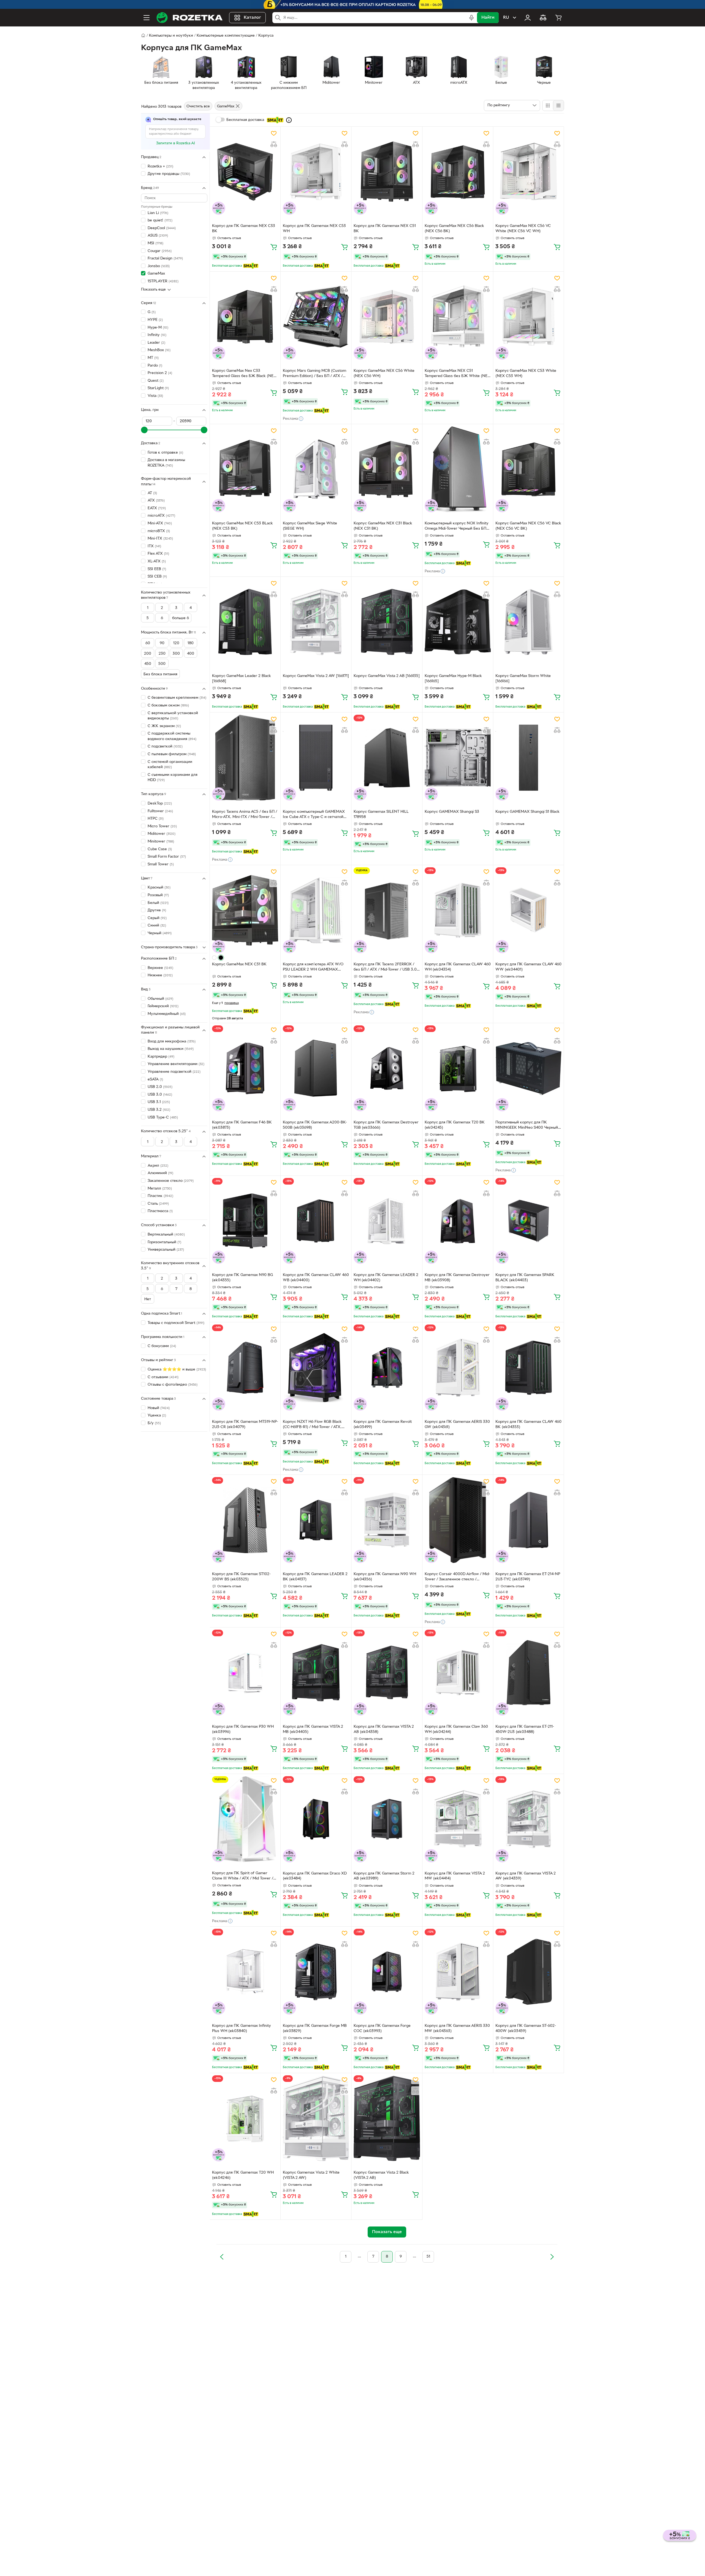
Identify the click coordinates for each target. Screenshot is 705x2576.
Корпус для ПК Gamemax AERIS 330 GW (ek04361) (457, 1424)
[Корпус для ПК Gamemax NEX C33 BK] (245, 172)
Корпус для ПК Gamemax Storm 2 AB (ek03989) (384, 1876)
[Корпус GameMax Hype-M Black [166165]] (458, 622)
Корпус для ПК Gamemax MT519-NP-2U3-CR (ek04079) (245, 1424)
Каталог (252, 18)
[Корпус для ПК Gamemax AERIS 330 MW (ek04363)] (458, 1972)
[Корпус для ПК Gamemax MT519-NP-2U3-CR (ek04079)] (245, 1367)
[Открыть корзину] (558, 18)
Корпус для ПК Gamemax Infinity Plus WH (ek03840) (242, 2028)
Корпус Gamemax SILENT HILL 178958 (381, 814)
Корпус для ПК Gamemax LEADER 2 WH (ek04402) (386, 1278)
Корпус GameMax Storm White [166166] (523, 679)
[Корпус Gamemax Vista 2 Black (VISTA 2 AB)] (387, 2118)
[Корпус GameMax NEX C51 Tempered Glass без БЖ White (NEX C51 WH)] (458, 317)
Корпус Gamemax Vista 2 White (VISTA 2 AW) (311, 2175)
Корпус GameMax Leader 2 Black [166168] (242, 679)
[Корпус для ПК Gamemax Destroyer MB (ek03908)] (458, 1221)
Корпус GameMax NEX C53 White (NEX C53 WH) (526, 373)
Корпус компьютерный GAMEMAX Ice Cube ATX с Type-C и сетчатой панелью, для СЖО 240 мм (314, 815)
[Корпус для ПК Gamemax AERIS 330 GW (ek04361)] (458, 1367)
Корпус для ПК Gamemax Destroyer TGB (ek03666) (386, 1125)
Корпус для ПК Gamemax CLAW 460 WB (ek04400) (316, 1278)
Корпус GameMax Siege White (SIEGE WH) (310, 526)
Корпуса (266, 36)
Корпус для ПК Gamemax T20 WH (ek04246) (243, 2175)
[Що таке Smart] (289, 120)
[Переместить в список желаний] (274, 133)
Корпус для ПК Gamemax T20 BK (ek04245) (455, 1125)
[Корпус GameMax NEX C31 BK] (245, 910)
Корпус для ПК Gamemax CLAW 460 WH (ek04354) (458, 967)
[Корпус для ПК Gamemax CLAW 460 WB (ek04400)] (316, 1221)
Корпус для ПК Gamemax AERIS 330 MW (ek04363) (457, 2028)
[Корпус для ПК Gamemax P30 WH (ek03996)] (245, 1673)
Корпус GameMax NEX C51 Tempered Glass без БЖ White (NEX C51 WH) (457, 374)
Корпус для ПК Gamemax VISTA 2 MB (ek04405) (313, 1729)
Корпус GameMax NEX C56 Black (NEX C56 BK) (454, 229)
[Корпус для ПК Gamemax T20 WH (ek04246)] (245, 2118)
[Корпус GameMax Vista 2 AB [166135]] (387, 622)
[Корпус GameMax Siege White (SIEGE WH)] (316, 469)
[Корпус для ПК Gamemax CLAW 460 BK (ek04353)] (528, 1367)
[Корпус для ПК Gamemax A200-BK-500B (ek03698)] (316, 1068)
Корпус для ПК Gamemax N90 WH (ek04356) (385, 1577)
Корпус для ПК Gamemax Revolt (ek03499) (383, 1424)
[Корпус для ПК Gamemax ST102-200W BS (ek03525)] (245, 1520)
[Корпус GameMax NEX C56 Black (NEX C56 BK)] (458, 172)
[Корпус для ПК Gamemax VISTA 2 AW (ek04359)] (528, 1819)
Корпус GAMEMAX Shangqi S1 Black (528, 812)
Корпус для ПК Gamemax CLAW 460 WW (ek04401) (528, 967)
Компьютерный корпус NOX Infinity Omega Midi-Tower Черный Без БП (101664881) (457, 527)
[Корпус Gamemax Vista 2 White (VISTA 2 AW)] (316, 2118)
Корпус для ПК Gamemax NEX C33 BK (244, 229)
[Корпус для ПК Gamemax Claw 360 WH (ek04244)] (458, 1673)
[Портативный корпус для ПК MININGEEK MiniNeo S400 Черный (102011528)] (528, 1068)
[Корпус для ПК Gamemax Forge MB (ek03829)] (316, 1972)
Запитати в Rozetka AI (176, 143)
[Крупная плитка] (548, 105)
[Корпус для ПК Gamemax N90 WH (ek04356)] (387, 1520)
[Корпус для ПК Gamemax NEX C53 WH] (316, 172)
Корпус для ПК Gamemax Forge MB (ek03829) (315, 2028)
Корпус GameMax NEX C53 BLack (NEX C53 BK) (242, 526)
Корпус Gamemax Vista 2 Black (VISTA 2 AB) (381, 2175)
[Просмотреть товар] (214, 958)
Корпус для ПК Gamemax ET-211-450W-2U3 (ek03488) (525, 1729)
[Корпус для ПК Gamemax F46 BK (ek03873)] (245, 1068)
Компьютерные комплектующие (226, 36)
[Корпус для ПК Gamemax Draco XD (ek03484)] (316, 1819)
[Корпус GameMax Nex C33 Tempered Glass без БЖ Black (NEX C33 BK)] (245, 317)
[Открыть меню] (147, 18)
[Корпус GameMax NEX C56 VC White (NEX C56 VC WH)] (528, 172)
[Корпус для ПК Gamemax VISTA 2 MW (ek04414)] (458, 1819)
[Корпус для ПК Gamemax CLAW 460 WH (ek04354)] (458, 910)
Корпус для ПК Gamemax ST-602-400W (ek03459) (526, 2028)
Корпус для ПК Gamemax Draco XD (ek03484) (315, 1876)
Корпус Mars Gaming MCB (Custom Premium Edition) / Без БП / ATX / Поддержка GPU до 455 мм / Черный (314, 374)
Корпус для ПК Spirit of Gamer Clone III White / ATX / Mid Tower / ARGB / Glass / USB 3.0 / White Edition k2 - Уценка (243, 1876)
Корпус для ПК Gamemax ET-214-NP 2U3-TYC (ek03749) (528, 1577)
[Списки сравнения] (543, 18)
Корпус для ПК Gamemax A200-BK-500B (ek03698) (315, 1125)
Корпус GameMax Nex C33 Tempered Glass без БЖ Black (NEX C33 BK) (244, 374)
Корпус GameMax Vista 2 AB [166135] (387, 676)
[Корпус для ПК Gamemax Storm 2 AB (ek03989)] (387, 1819)
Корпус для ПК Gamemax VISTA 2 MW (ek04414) (455, 1876)
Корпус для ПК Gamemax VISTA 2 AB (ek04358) (384, 1729)
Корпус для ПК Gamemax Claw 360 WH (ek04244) (456, 1729)
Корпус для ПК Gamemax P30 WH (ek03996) (243, 1729)
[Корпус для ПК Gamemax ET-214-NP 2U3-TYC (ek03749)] (528, 1520)
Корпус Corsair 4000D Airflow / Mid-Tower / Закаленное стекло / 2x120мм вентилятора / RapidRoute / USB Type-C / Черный (457, 1577)
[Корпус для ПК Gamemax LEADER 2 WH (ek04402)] (387, 1221)
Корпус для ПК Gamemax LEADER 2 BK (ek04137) (315, 1577)
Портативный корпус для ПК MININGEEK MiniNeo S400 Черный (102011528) (527, 1126)
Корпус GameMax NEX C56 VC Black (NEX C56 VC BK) (528, 526)
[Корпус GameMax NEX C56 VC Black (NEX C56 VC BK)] (528, 469)
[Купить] (274, 247)
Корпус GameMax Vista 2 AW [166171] (316, 676)
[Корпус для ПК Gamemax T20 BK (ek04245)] (458, 1068)
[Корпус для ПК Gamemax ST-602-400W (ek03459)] (528, 1972)
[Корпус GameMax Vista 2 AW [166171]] (316, 622)
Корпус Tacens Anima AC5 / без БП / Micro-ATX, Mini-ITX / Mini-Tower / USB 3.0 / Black (245, 815)
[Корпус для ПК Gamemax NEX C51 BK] (387, 172)
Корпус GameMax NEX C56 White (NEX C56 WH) (384, 373)
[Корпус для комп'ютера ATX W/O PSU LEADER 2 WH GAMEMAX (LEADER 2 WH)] (316, 910)
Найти (488, 18)
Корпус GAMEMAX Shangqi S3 (452, 812)
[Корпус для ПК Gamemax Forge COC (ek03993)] (387, 1972)
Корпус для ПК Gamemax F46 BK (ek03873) (242, 1125)
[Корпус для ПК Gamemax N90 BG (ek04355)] (245, 1221)
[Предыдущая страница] (222, 2257)
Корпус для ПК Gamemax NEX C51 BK (385, 229)
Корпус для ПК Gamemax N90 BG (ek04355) (242, 1278)
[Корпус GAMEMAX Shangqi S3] (458, 758)
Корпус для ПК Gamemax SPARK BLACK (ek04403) (525, 1278)
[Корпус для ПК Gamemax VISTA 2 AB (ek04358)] (387, 1673)
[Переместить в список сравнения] (274, 144)
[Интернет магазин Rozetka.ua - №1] (189, 18)
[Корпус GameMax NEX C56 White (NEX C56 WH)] (387, 317)
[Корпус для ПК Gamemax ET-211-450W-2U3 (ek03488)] (528, 1673)
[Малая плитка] (558, 105)
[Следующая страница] (552, 2257)
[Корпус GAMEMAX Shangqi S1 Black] (528, 758)
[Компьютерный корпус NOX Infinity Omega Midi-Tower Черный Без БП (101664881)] (458, 469)
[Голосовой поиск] (471, 18)
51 (428, 2257)
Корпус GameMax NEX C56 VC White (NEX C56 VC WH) (523, 229)
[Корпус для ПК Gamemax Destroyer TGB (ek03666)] (387, 1068)
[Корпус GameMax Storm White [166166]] (528, 622)
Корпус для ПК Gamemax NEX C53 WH (314, 229)
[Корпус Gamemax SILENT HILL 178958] (387, 758)
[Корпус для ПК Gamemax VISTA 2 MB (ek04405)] (316, 1673)
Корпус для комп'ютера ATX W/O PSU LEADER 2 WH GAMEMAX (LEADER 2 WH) (313, 968)
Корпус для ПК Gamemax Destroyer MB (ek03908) (457, 1278)
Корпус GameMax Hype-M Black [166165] (453, 679)
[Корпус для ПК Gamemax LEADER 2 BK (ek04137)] (316, 1520)
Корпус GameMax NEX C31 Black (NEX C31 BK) (383, 526)
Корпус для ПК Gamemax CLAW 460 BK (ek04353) (528, 1424)
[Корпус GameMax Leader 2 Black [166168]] (245, 622)
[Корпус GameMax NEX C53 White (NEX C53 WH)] (528, 317)
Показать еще (153, 290)
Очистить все (198, 106)
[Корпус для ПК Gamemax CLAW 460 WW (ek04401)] (528, 910)
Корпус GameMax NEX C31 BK (239, 964)
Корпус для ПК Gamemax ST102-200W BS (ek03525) (241, 1577)
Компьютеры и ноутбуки (171, 36)
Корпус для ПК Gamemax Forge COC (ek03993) (382, 2028)
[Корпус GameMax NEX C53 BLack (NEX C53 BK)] (245, 469)
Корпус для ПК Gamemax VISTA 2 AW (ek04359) (526, 1876)
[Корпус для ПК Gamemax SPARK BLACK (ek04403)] (528, 1221)
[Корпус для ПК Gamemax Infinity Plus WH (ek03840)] (245, 1972)
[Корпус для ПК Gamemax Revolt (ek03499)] (387, 1367)
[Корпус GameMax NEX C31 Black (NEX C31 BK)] (387, 469)
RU (506, 18)
